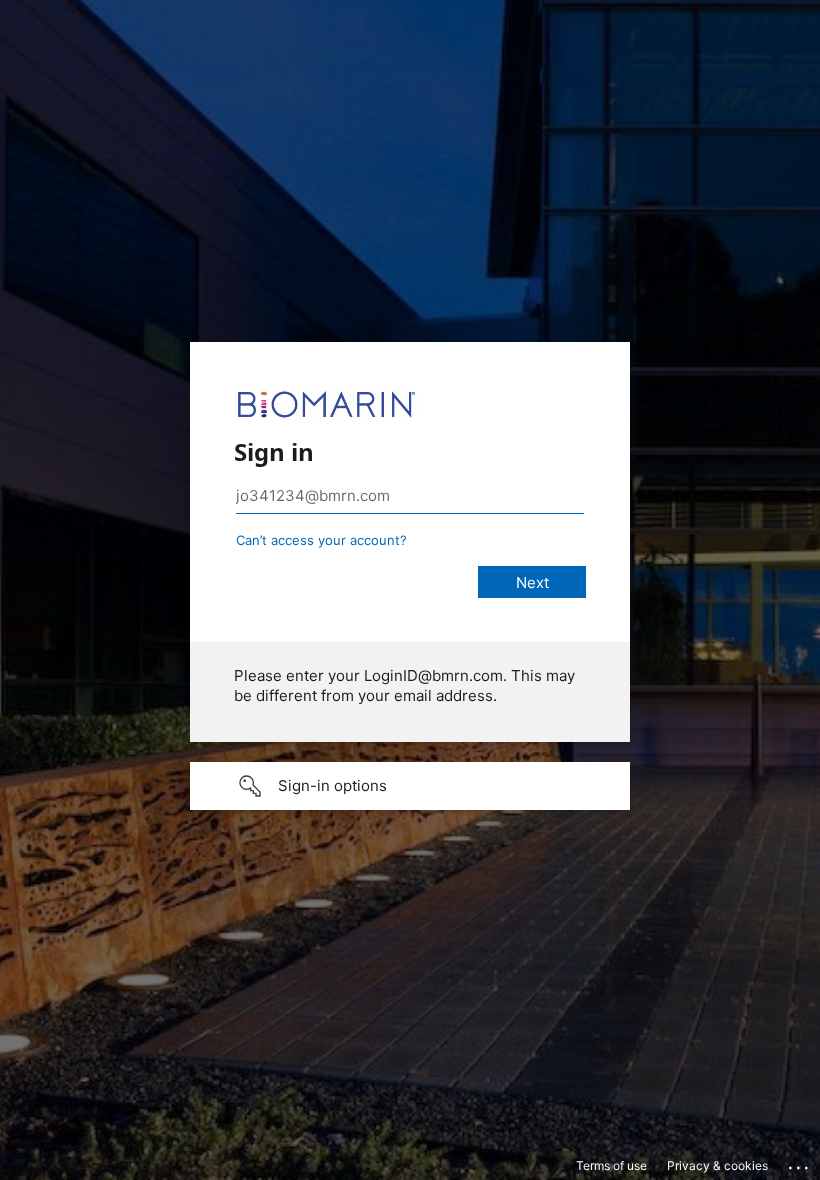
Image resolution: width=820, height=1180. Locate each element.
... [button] (800, 1163)
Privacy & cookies (717, 1165)
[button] (410, 786)
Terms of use (611, 1165)
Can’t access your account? (321, 540)
